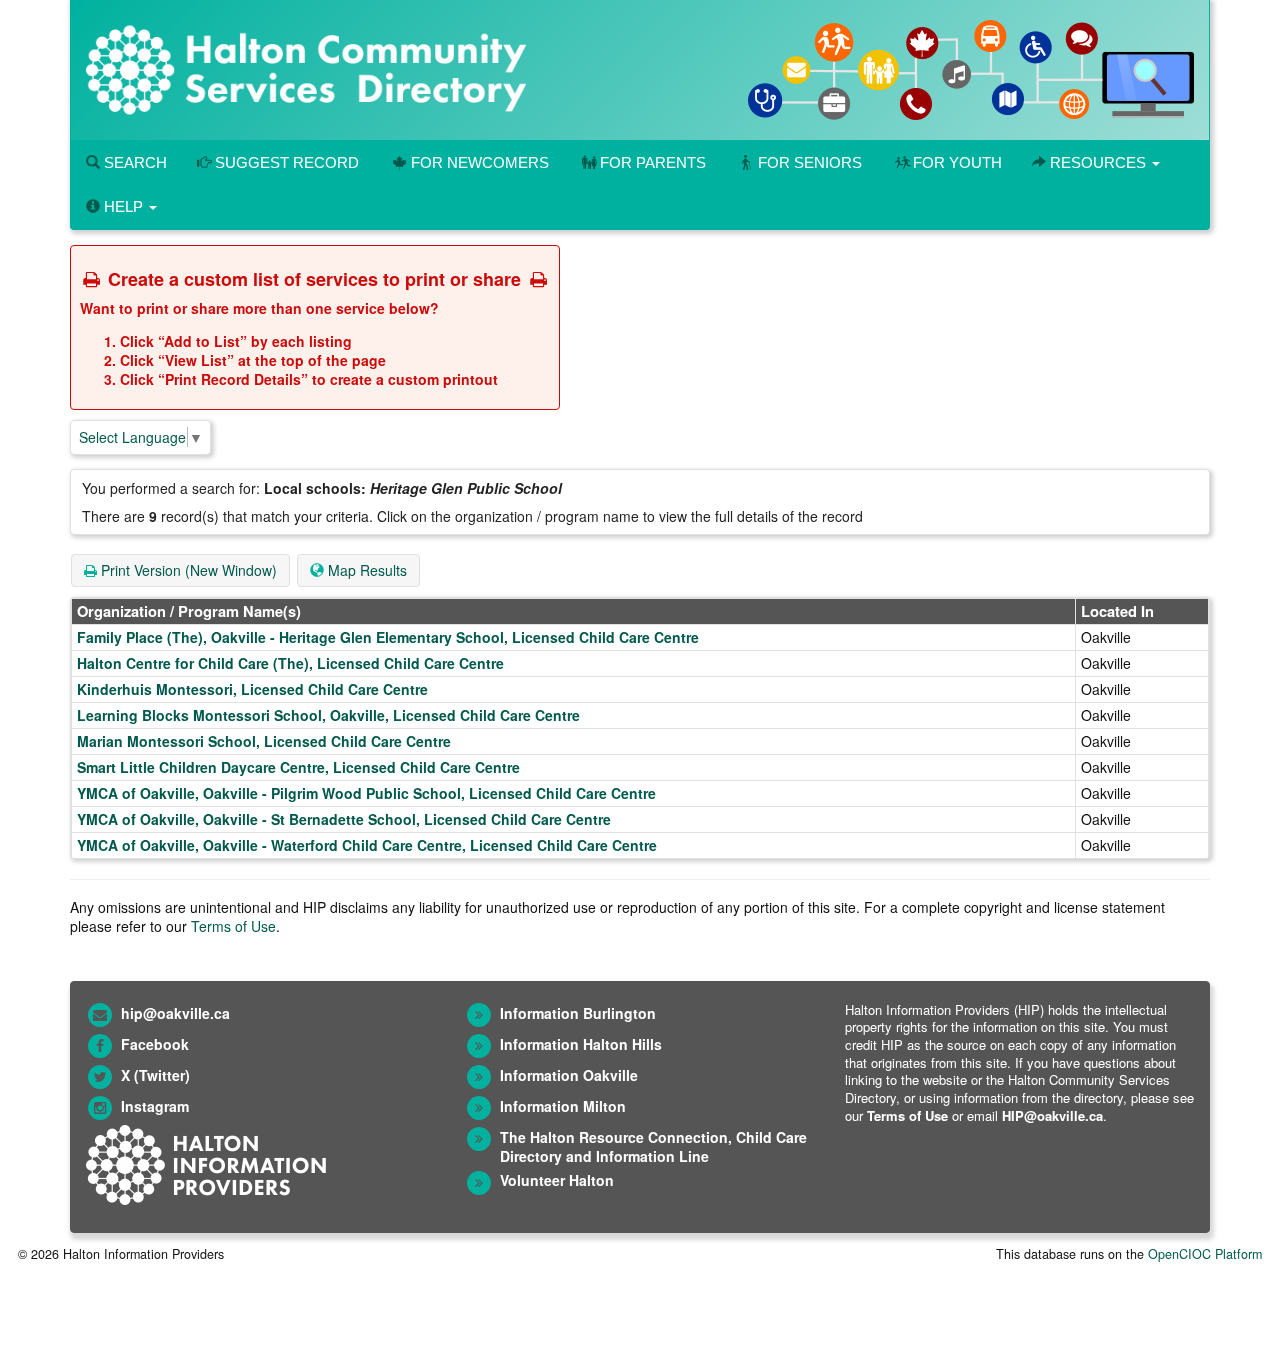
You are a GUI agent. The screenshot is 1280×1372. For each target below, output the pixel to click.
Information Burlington (578, 1013)
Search (133, 162)
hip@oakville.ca (175, 1013)
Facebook (155, 1044)
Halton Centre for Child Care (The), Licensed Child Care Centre (290, 663)
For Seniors (810, 162)
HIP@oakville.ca (1052, 1115)
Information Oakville (569, 1075)
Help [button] (123, 206)
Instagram (155, 1106)
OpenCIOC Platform (1205, 1254)
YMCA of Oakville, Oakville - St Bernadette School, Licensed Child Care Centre (344, 819)
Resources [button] (1098, 162)
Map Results (365, 570)
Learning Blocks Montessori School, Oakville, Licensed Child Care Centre (328, 715)
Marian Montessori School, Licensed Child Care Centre (264, 741)
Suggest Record (285, 162)
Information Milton (563, 1106)
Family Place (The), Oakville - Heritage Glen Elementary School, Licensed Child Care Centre (388, 637)
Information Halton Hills (581, 1044)
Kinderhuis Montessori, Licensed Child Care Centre (252, 689)
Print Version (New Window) (187, 570)
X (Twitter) (155, 1075)
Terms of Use (233, 926)
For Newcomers (480, 162)
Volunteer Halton (557, 1180)
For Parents (653, 162)
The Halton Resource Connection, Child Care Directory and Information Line (653, 1146)
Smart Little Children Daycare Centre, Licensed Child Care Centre (298, 767)
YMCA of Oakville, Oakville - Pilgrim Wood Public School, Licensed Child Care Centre (366, 793)
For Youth (957, 162)
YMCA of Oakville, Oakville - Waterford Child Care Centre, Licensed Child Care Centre (367, 845)
